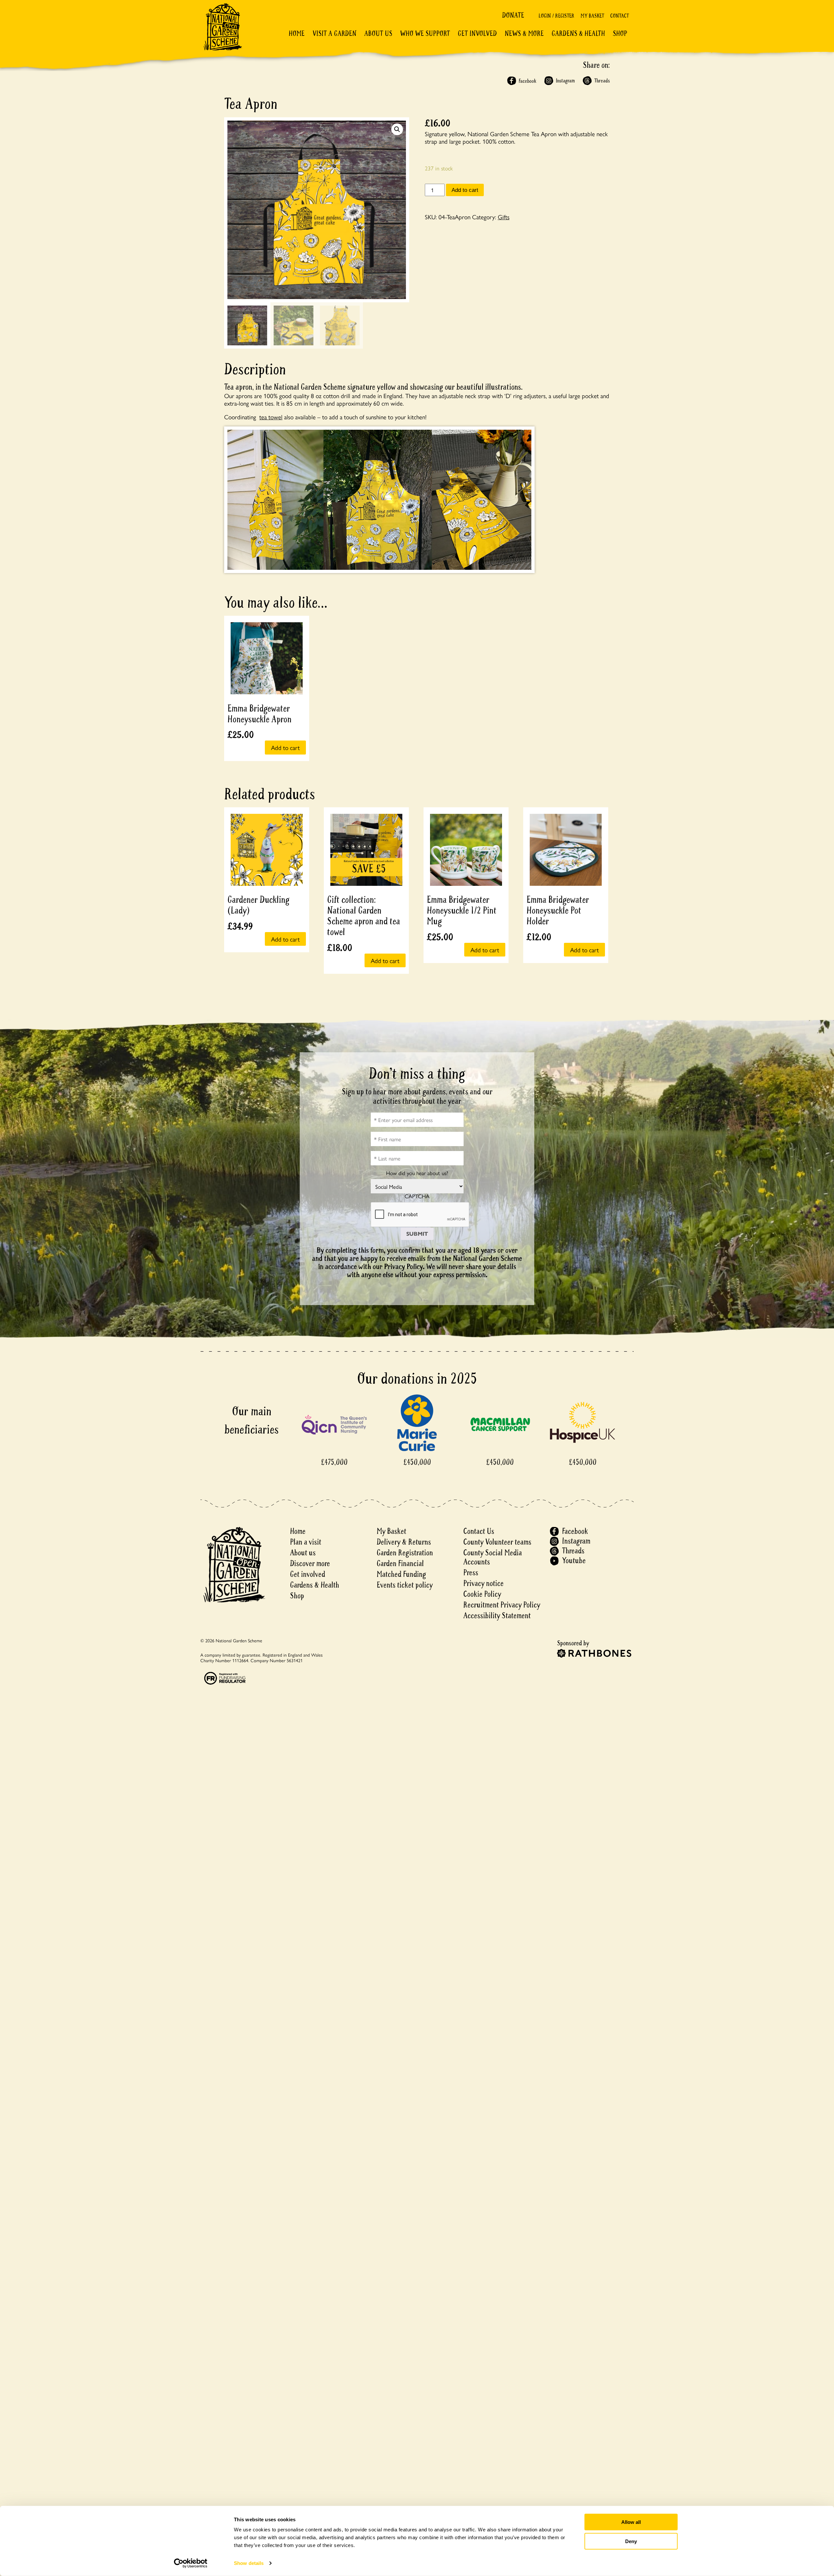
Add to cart (465, 190)
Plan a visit (306, 1542)
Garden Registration (405, 1553)
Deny (631, 2541)
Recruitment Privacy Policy (502, 1605)
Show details (249, 2563)
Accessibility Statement (497, 1616)
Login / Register (556, 16)
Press (471, 1573)
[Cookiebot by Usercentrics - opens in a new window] (191, 2563)
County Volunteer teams (497, 1542)
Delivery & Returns (404, 1542)
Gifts (504, 217)
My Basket (592, 16)
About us (303, 1553)
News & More (524, 34)
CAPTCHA (417, 1196)
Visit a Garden (334, 34)
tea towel (271, 417)
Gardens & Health (578, 34)
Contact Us (479, 1531)
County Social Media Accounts (493, 1557)
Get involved (477, 34)
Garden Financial (400, 1564)
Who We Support (425, 34)
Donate (513, 15)
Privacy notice (483, 1583)
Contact (619, 16)
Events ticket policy (405, 1585)
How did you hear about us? (417, 1173)
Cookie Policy (482, 1594)
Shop (620, 34)
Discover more (310, 1564)
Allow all (631, 2522)
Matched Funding (401, 1574)
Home (297, 34)
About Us (378, 34)
